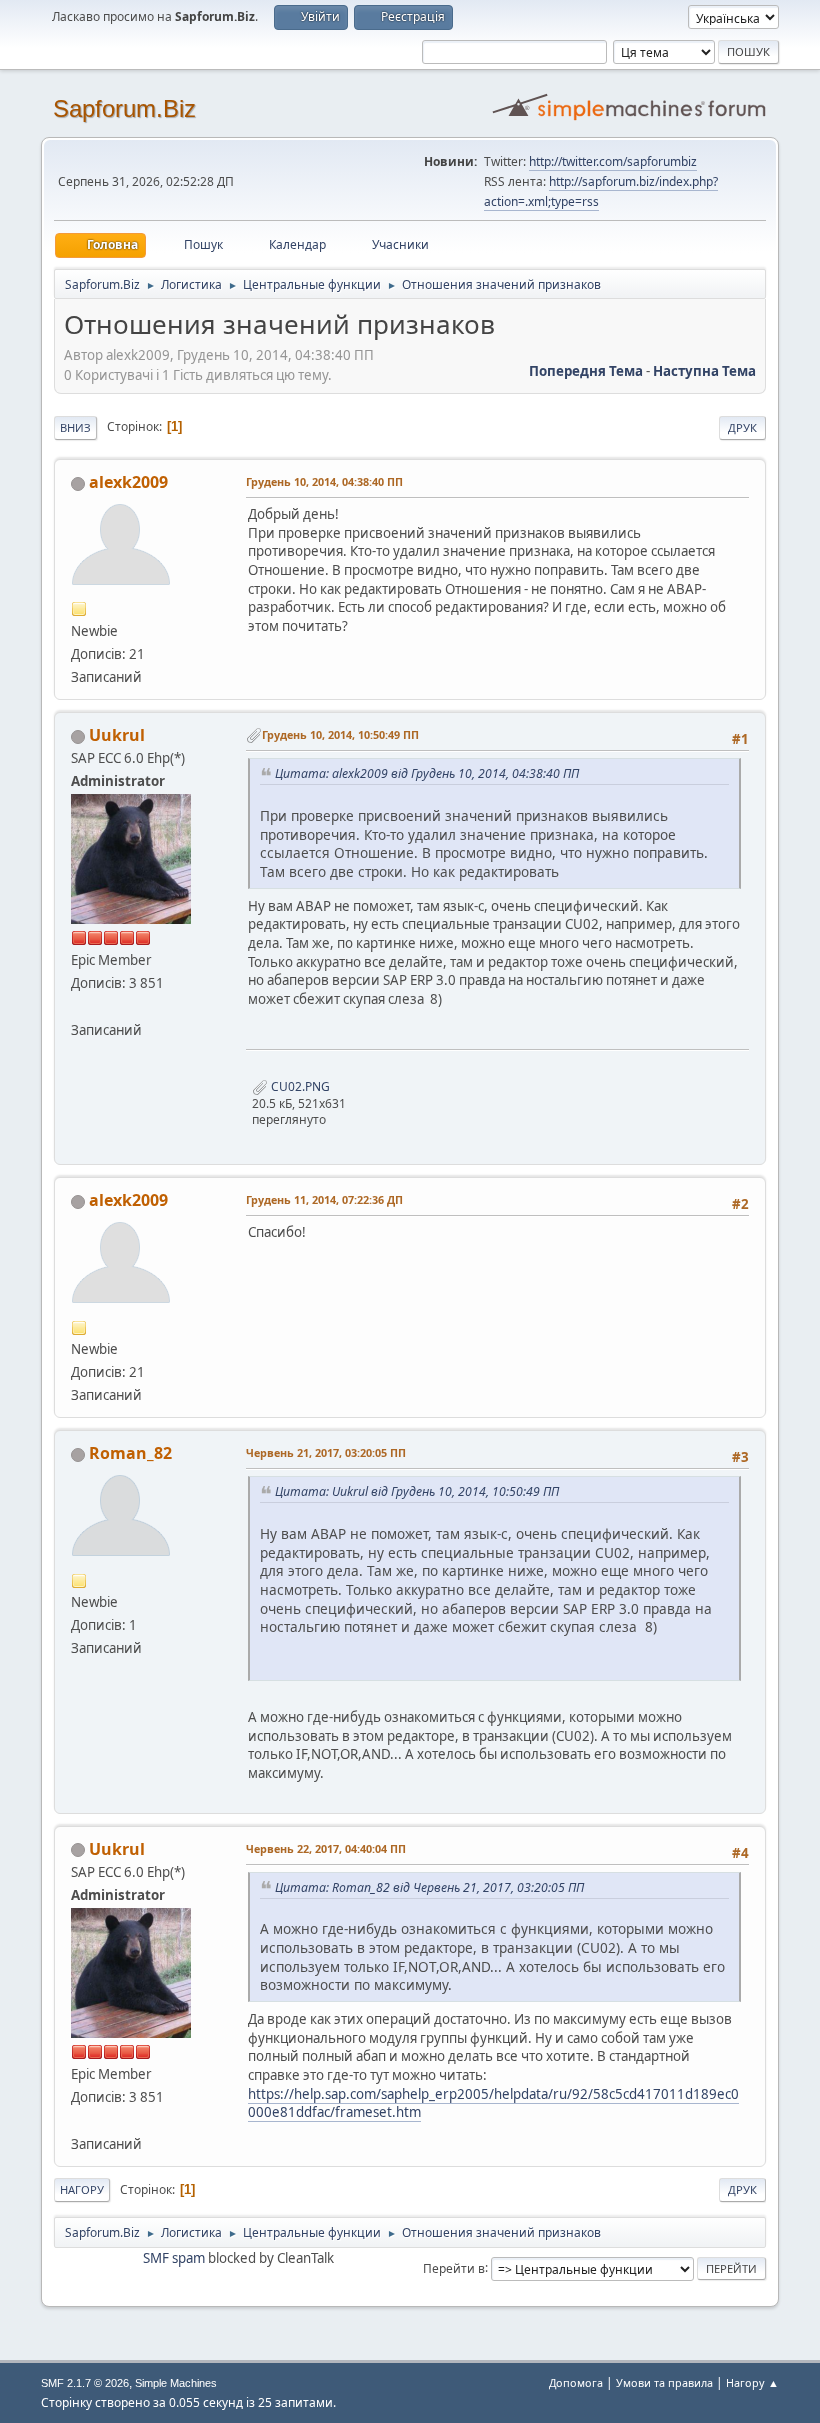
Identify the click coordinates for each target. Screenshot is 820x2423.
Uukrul (117, 735)
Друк (742, 427)
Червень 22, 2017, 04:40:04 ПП (326, 1848)
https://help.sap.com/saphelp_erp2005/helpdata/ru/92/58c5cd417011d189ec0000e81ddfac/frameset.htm (493, 2103)
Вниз (75, 427)
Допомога (576, 2382)
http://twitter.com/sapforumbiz (613, 161)
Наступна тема (704, 371)
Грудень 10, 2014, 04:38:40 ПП (324, 481)
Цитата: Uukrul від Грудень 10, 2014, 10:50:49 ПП (417, 1491)
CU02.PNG (299, 1086)
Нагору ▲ (752, 2382)
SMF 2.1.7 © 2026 (85, 2383)
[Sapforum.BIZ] (79, 1006)
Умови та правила (664, 2382)
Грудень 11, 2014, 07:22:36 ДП (324, 1199)
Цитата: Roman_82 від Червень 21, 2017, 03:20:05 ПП (429, 1887)
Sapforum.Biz (124, 108)
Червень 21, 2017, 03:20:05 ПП (326, 1452)
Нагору (82, 2189)
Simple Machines (176, 2383)
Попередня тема (586, 371)
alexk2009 (128, 482)
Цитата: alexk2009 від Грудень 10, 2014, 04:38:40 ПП (427, 773)
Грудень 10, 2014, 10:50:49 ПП (340, 734)
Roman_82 (130, 1453)
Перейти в (454, 2267)
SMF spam (174, 2258)
